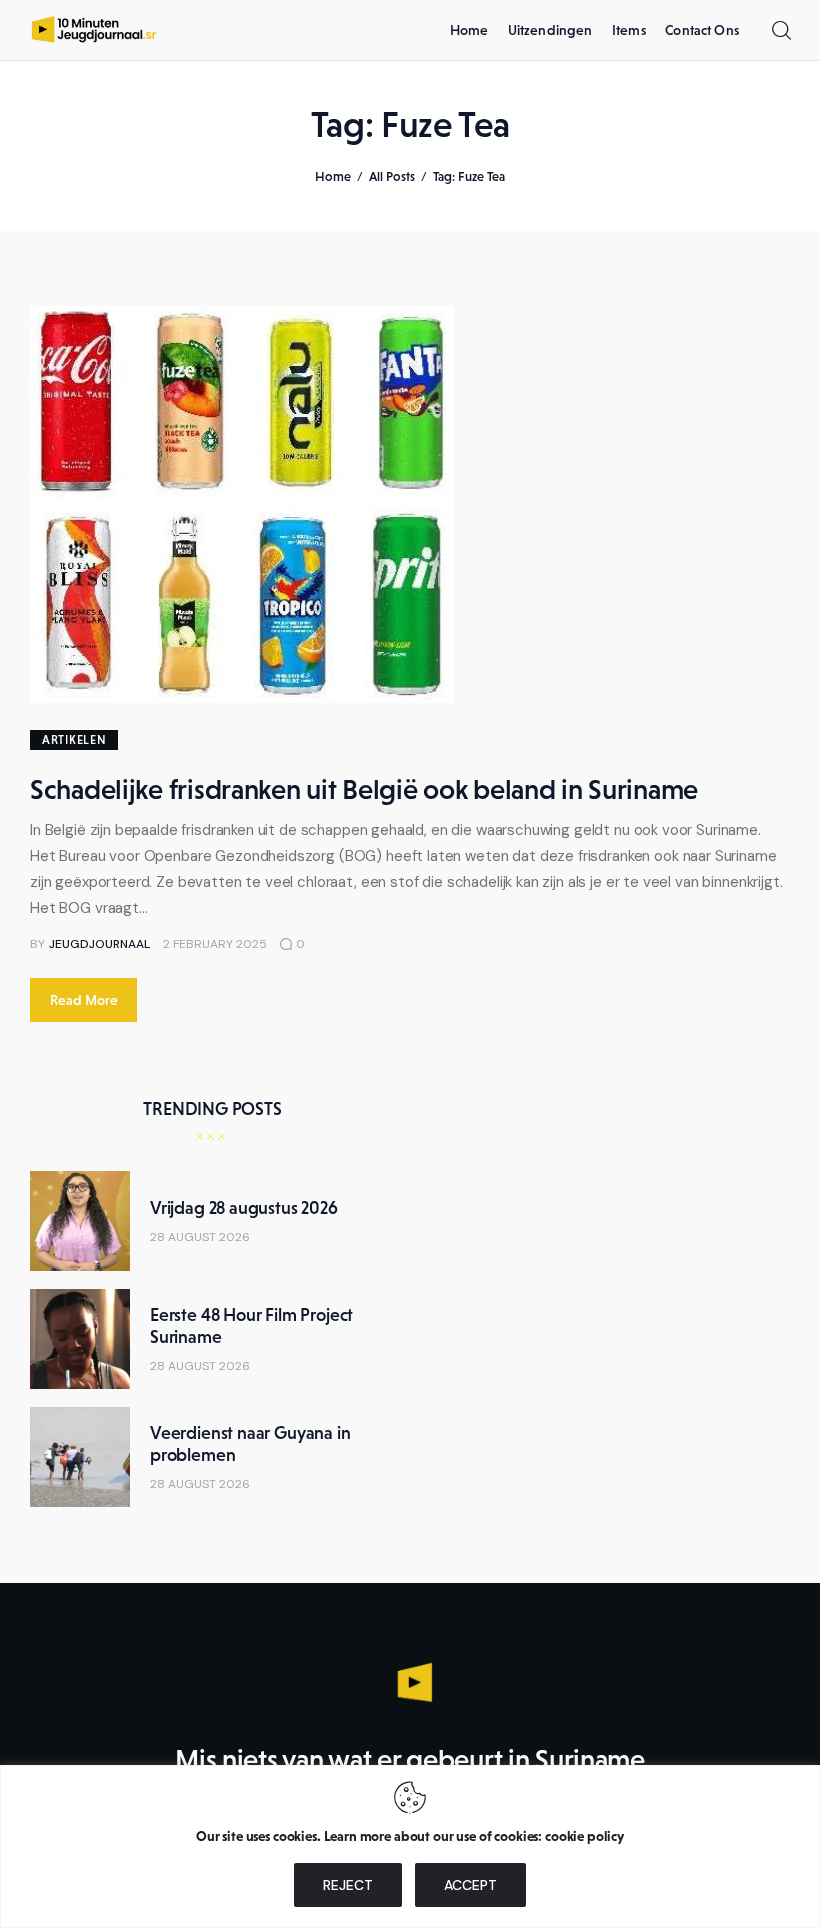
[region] (410, 1846)
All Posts (392, 176)
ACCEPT (470, 1885)
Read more (84, 1000)
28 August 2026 (200, 1237)
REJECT (348, 1885)
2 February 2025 (215, 944)
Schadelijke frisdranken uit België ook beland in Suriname (364, 789)
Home (333, 176)
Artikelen (74, 740)
